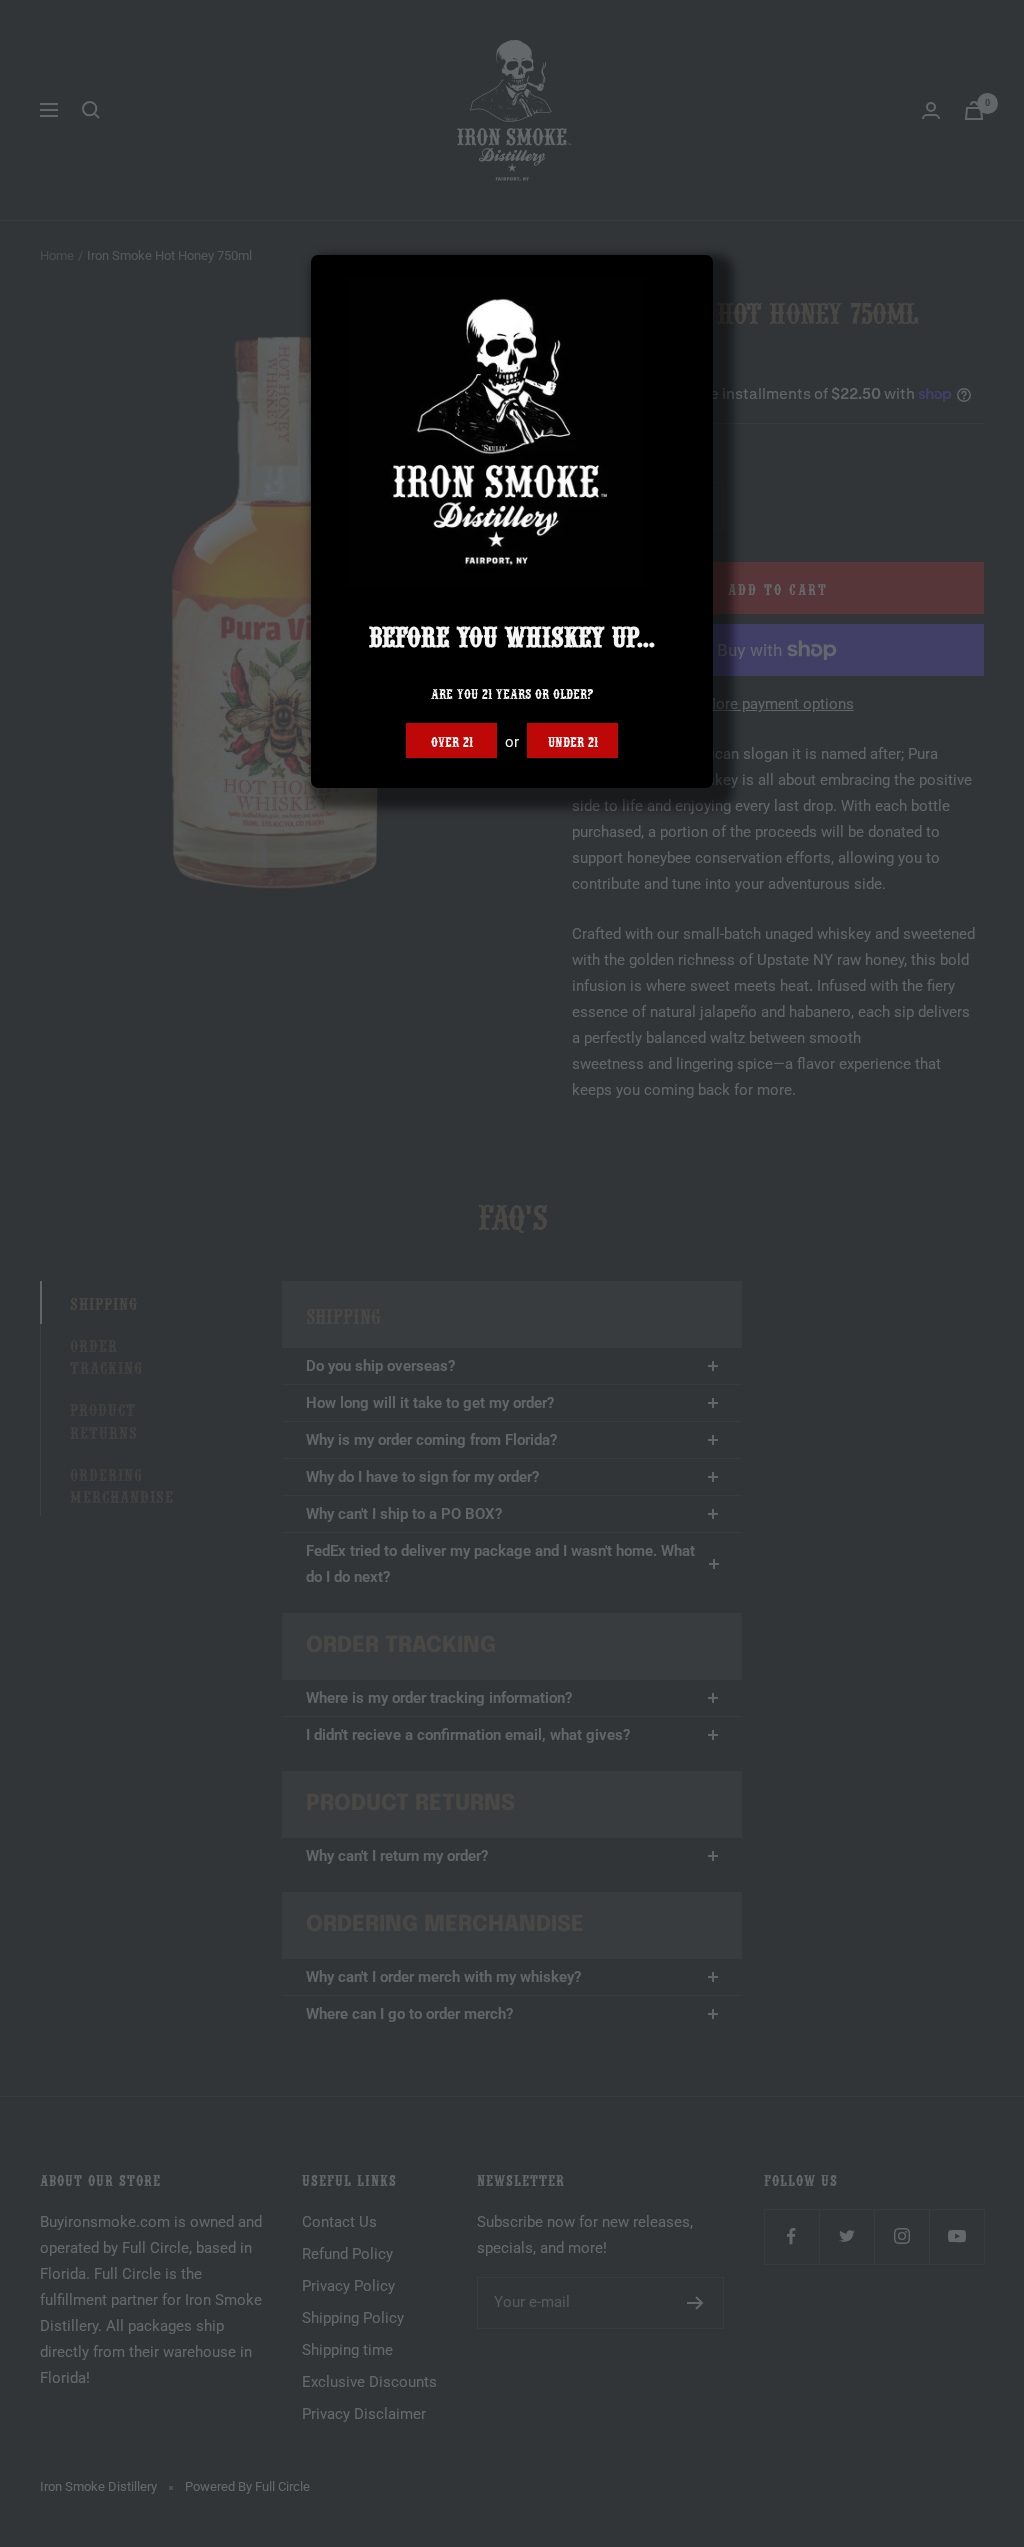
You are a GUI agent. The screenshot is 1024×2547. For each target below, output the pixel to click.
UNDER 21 (573, 740)
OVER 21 (452, 740)
